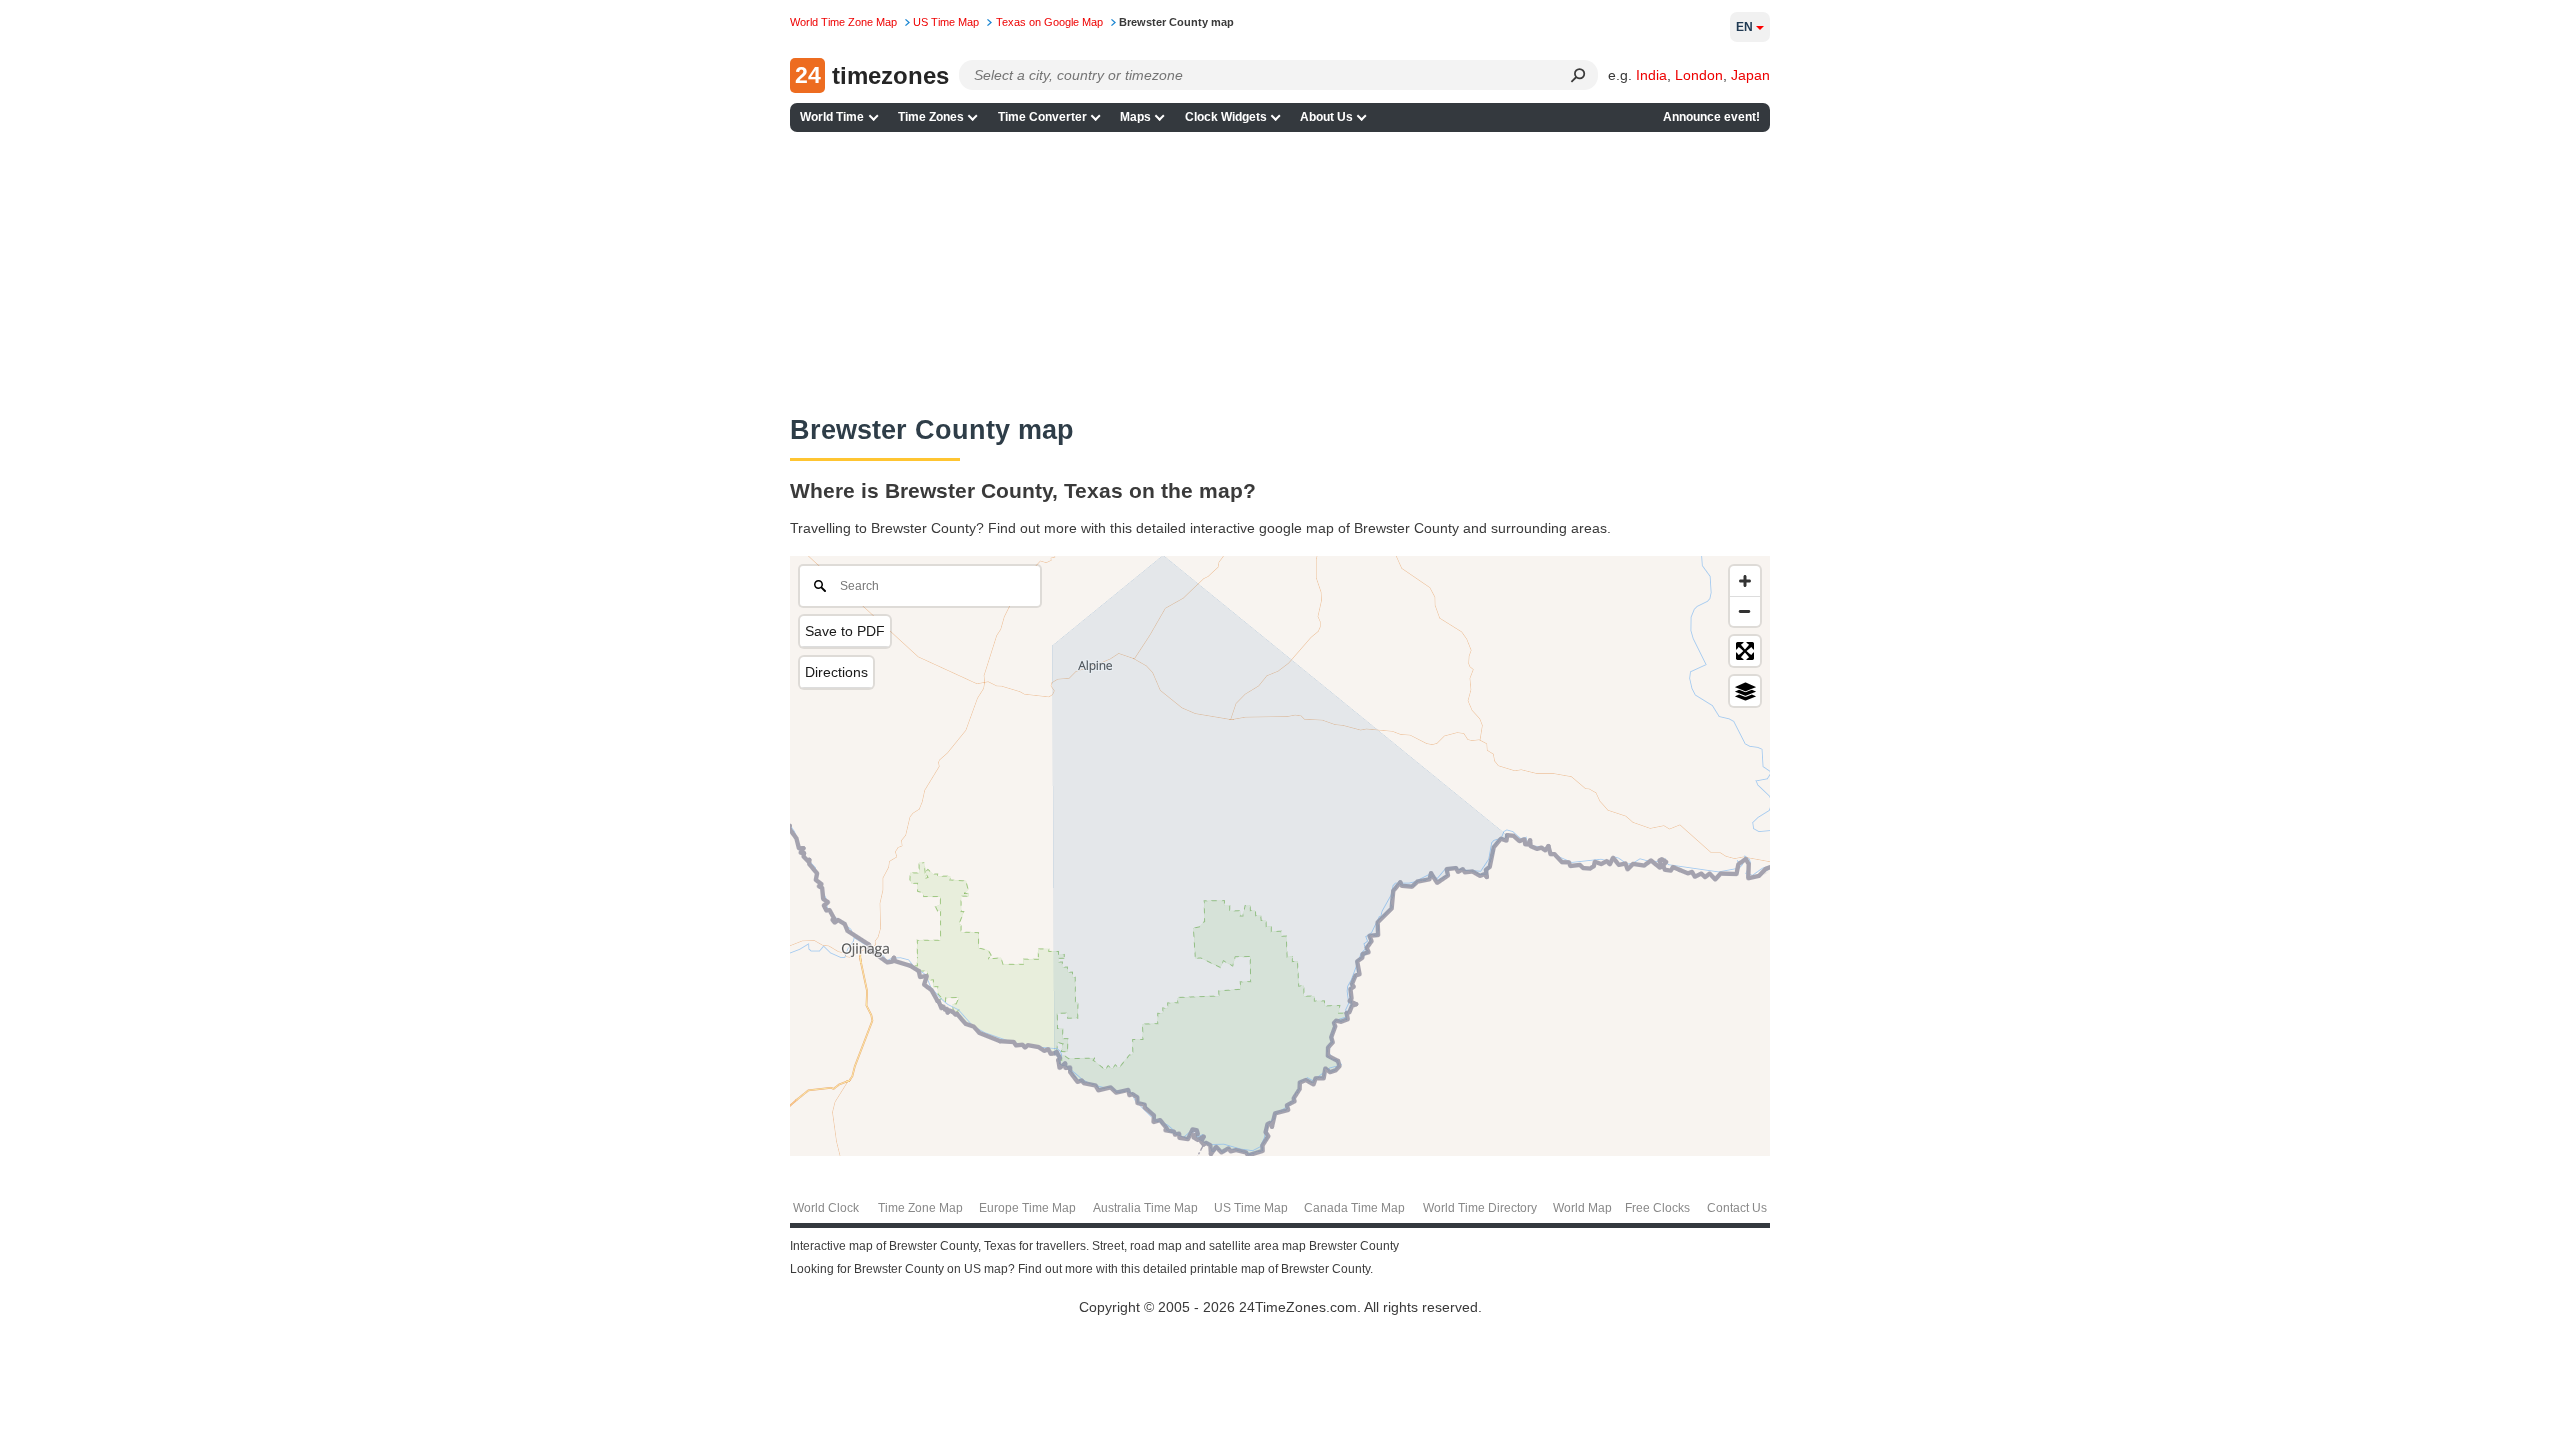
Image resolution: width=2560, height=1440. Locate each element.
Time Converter (1042, 117)
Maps (1135, 117)
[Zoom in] (1745, 581)
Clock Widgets (1226, 117)
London (1699, 75)
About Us (1326, 117)
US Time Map (1251, 1208)
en (1744, 27)
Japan (1750, 75)
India (1651, 75)
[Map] (1280, 856)
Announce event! (1711, 117)
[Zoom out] (1745, 611)
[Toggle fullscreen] (1745, 651)
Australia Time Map (1145, 1208)
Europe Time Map (1027, 1208)
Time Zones (931, 117)
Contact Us (1737, 1208)
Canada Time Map (1354, 1208)
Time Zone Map (920, 1208)
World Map (1582, 1208)
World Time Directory (1480, 1208)
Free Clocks (1657, 1208)
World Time (832, 117)
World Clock (826, 1208)
